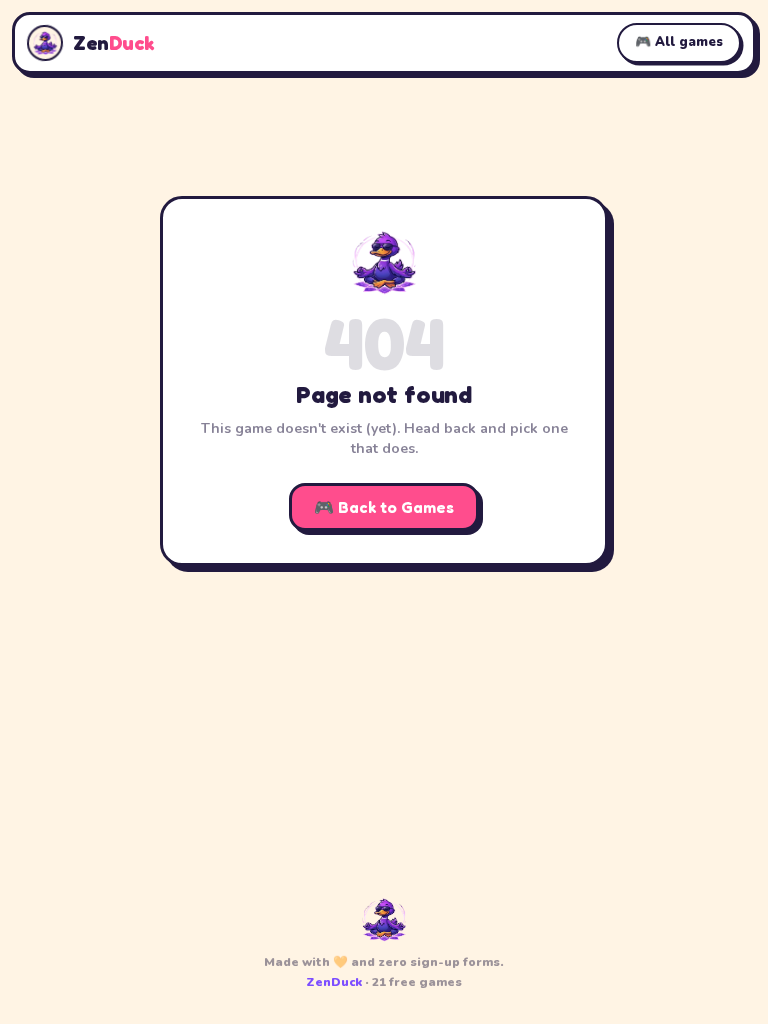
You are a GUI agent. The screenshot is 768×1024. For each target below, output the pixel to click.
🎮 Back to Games (384, 507)
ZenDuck (334, 982)
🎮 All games (679, 42)
